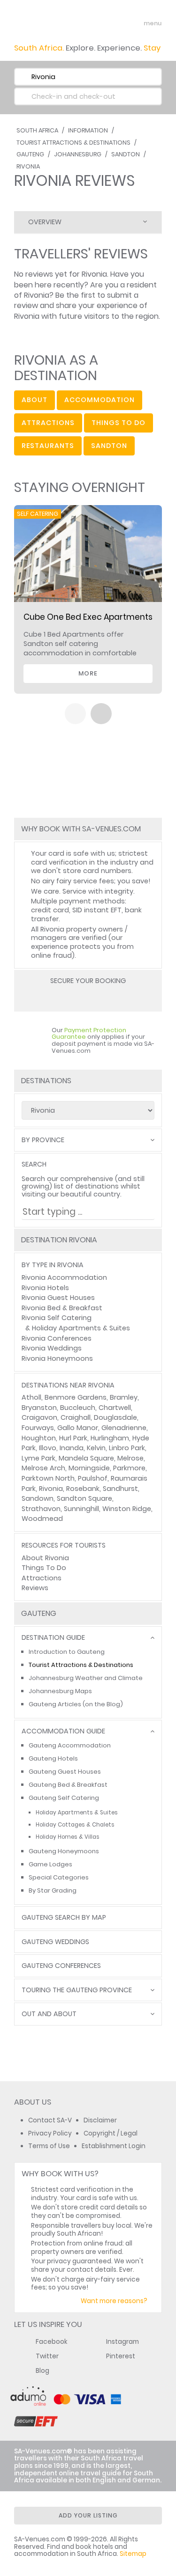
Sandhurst (120, 1489)
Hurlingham (110, 1438)
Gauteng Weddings (55, 1942)
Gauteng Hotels (53, 1758)
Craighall (76, 1417)
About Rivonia (45, 1558)
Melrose (130, 1458)
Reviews (35, 1588)
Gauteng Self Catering (64, 1798)
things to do (119, 423)
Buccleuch (78, 1408)
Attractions (42, 1578)
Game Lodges (50, 1864)
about (34, 400)
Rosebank (83, 1489)
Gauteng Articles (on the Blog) (76, 1704)
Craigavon (39, 1417)
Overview (45, 222)
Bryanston (39, 1408)
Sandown (38, 1498)
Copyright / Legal (111, 2133)
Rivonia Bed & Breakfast (62, 1308)
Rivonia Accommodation (64, 1277)
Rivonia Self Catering (57, 1318)
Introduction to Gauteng (67, 1652)
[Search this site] (118, 23)
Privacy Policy (50, 2133)
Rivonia (28, 166)
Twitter (47, 2356)
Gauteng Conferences (61, 1966)
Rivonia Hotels (45, 1288)
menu (135, 23)
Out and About (49, 2014)
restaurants (48, 446)
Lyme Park (38, 1458)
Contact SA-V (50, 2120)
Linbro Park (127, 1448)
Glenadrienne (124, 1428)
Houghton (39, 1438)
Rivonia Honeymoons (57, 1358)
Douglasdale (115, 1417)
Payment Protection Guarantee (89, 1034)
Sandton (126, 154)
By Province (43, 1140)
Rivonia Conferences (57, 1338)
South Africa (37, 130)
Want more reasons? (114, 2301)
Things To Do (44, 1568)
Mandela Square (86, 1458)
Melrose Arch (43, 1468)
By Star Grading (53, 1890)
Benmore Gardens (76, 1397)
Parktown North (48, 1478)
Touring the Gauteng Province (77, 1990)
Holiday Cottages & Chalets (75, 1825)
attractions (48, 423)
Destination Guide (53, 1638)
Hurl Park (73, 1438)
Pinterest (121, 2356)
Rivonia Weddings (52, 1348)
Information (88, 130)
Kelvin (96, 1448)
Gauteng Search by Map (64, 1918)
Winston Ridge (127, 1509)
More (88, 673)
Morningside (89, 1468)
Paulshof (93, 1478)
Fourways (38, 1428)
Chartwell (115, 1408)
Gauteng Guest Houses (65, 1772)
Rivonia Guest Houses (58, 1298)
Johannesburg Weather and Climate (86, 1678)
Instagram (122, 2342)
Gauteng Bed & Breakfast (68, 1785)
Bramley (124, 1397)
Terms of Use (49, 2146)
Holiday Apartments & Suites (81, 1328)
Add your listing (88, 2515)
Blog (42, 2371)
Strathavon (41, 1509)
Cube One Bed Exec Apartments (88, 617)
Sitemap (133, 2554)
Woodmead (42, 1519)
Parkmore (129, 1468)
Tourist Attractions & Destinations (73, 143)
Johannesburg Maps (60, 1691)
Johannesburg (78, 154)
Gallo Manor (78, 1428)
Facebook (52, 2342)
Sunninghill (81, 1509)
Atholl (31, 1397)
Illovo (48, 1448)
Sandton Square (84, 1498)
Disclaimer (100, 2120)
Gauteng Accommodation (70, 1745)
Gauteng (30, 154)
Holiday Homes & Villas (68, 1837)
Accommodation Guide (63, 1731)
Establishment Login (114, 2146)
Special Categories (59, 1877)
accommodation (99, 400)
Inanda (72, 1448)
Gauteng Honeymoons (64, 1851)
